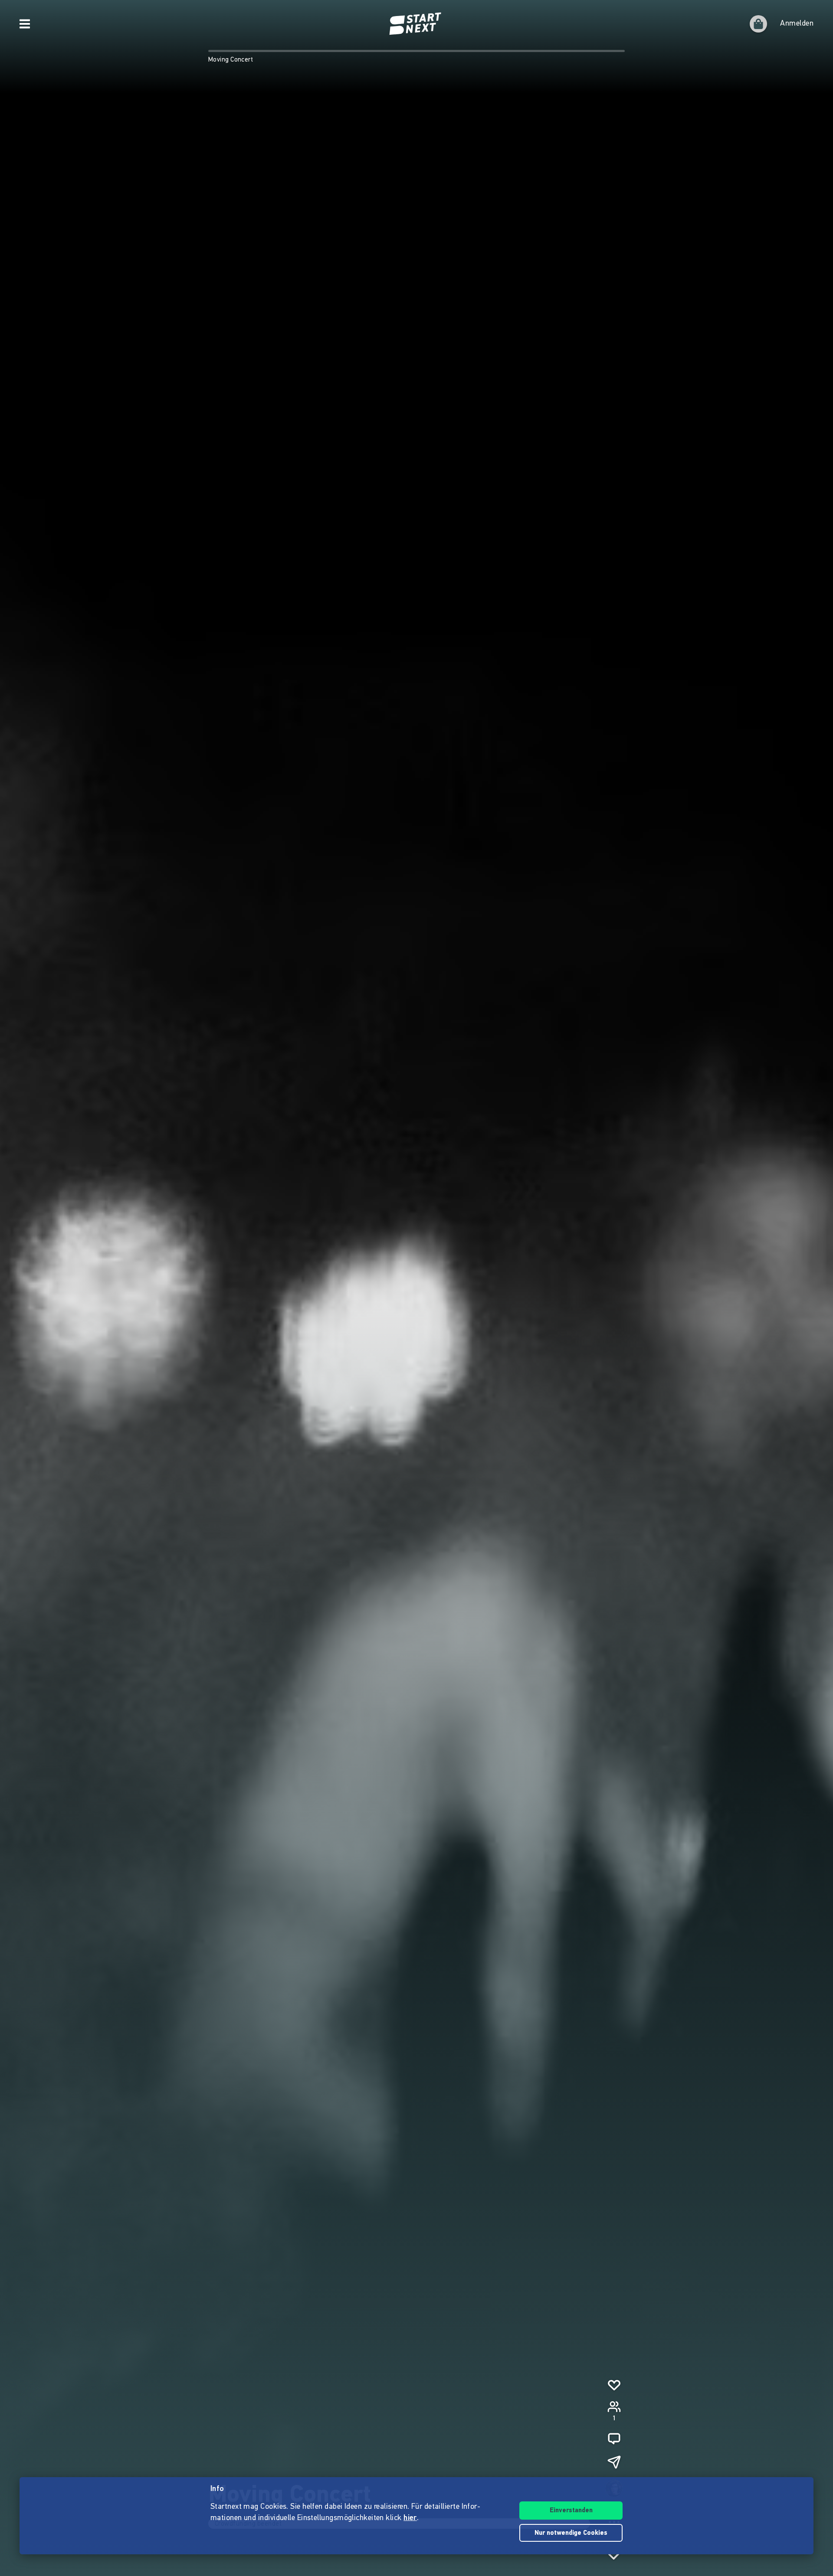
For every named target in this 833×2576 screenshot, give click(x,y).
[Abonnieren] (614, 2385)
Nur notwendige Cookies (571, 2533)
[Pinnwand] (614, 2439)
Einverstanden (571, 2511)
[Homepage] (416, 24)
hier (410, 2518)
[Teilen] (614, 2462)
